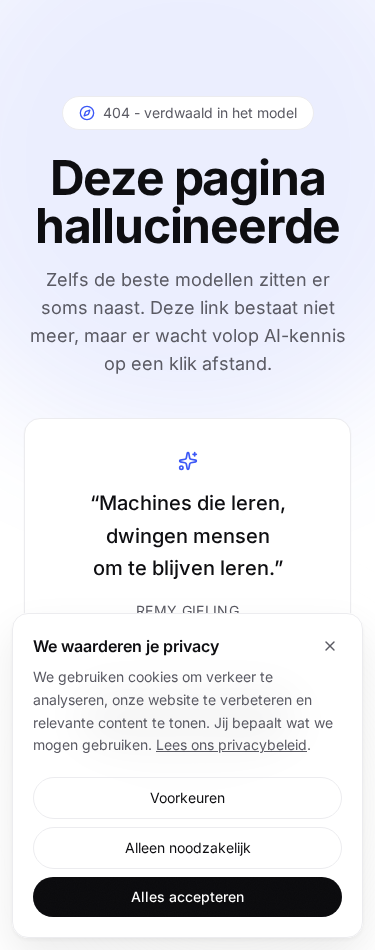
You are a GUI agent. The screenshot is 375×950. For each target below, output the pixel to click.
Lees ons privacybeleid (231, 744)
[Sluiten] (330, 646)
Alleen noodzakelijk (188, 847)
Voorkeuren (187, 797)
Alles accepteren (187, 896)
